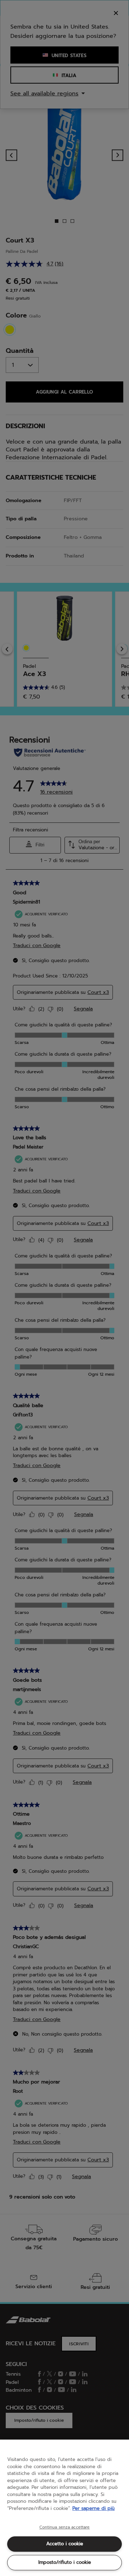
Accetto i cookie (65, 2544)
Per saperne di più (94, 2508)
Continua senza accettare (65, 2527)
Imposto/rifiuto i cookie (65, 2562)
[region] (64, 2508)
